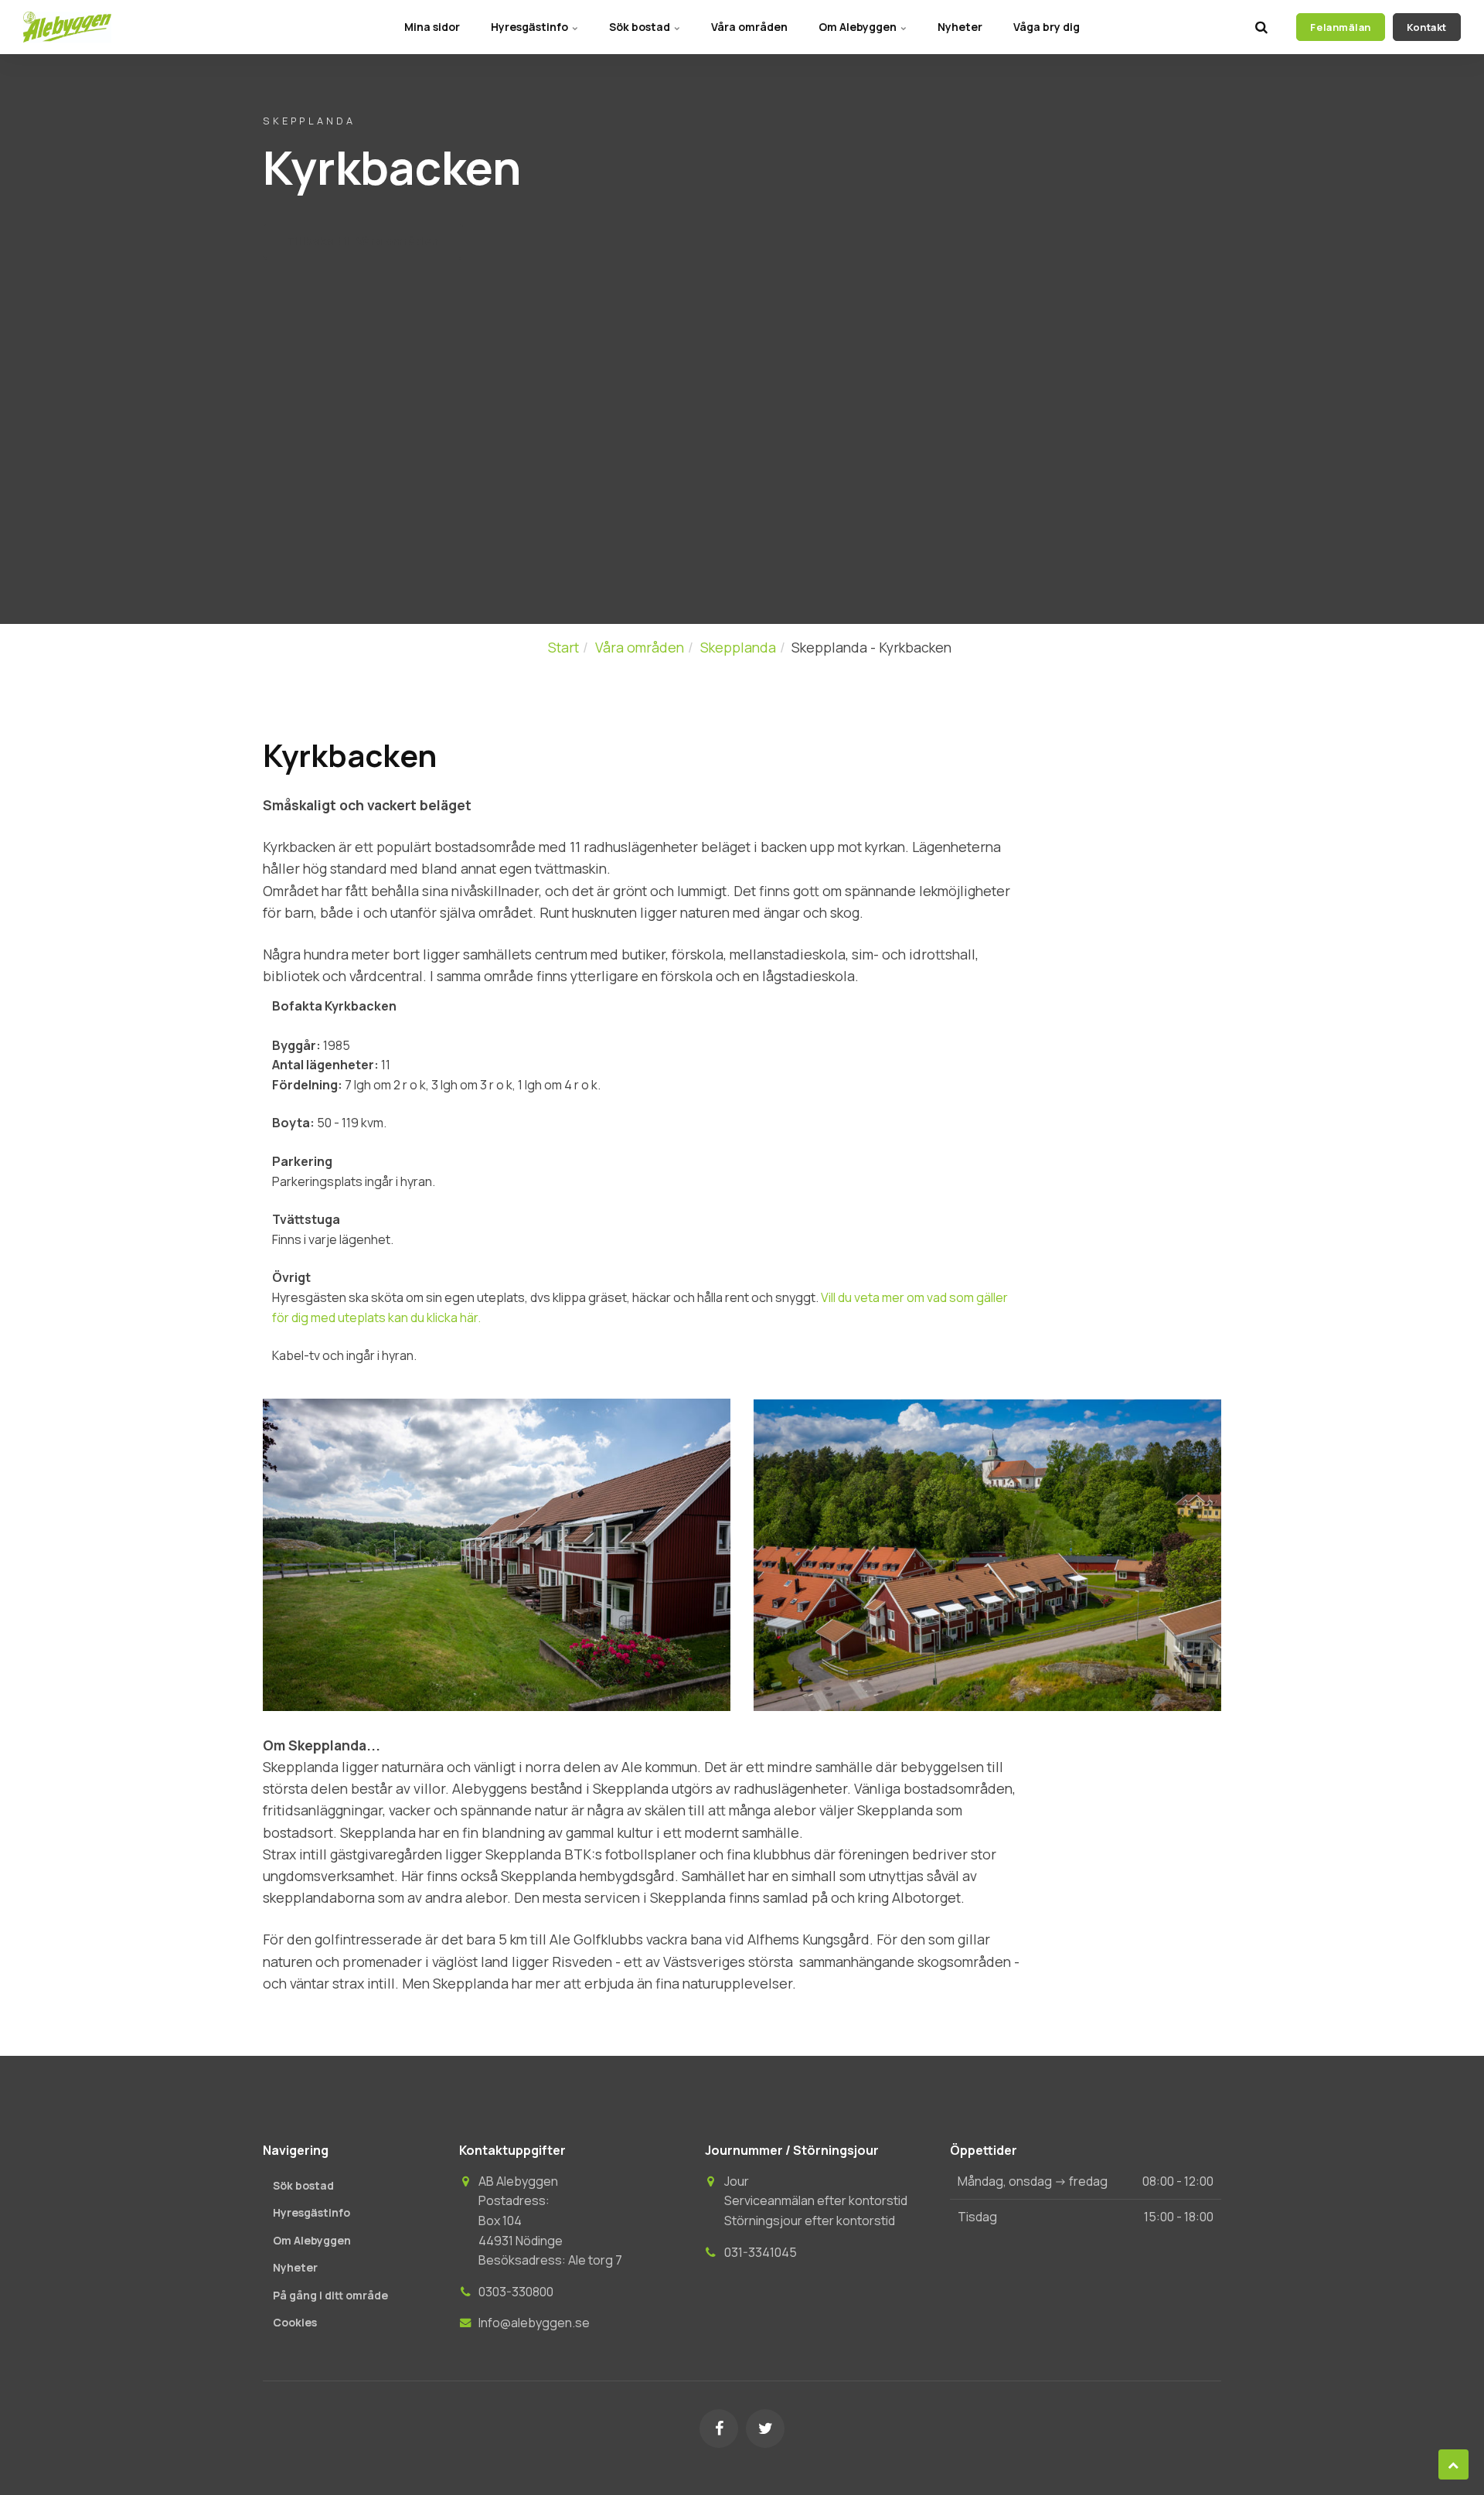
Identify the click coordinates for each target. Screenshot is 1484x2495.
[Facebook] (719, 2429)
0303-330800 (516, 2292)
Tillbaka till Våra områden (363, 241)
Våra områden (749, 27)
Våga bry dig (1047, 27)
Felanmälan (1340, 27)
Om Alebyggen (859, 27)
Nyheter (960, 27)
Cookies (295, 2322)
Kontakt (1427, 27)
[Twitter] (765, 2429)
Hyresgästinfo (531, 27)
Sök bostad (641, 27)
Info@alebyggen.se (534, 2323)
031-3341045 (761, 2252)
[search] (1261, 27)
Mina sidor (432, 27)
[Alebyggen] (67, 27)
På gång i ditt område (330, 2295)
